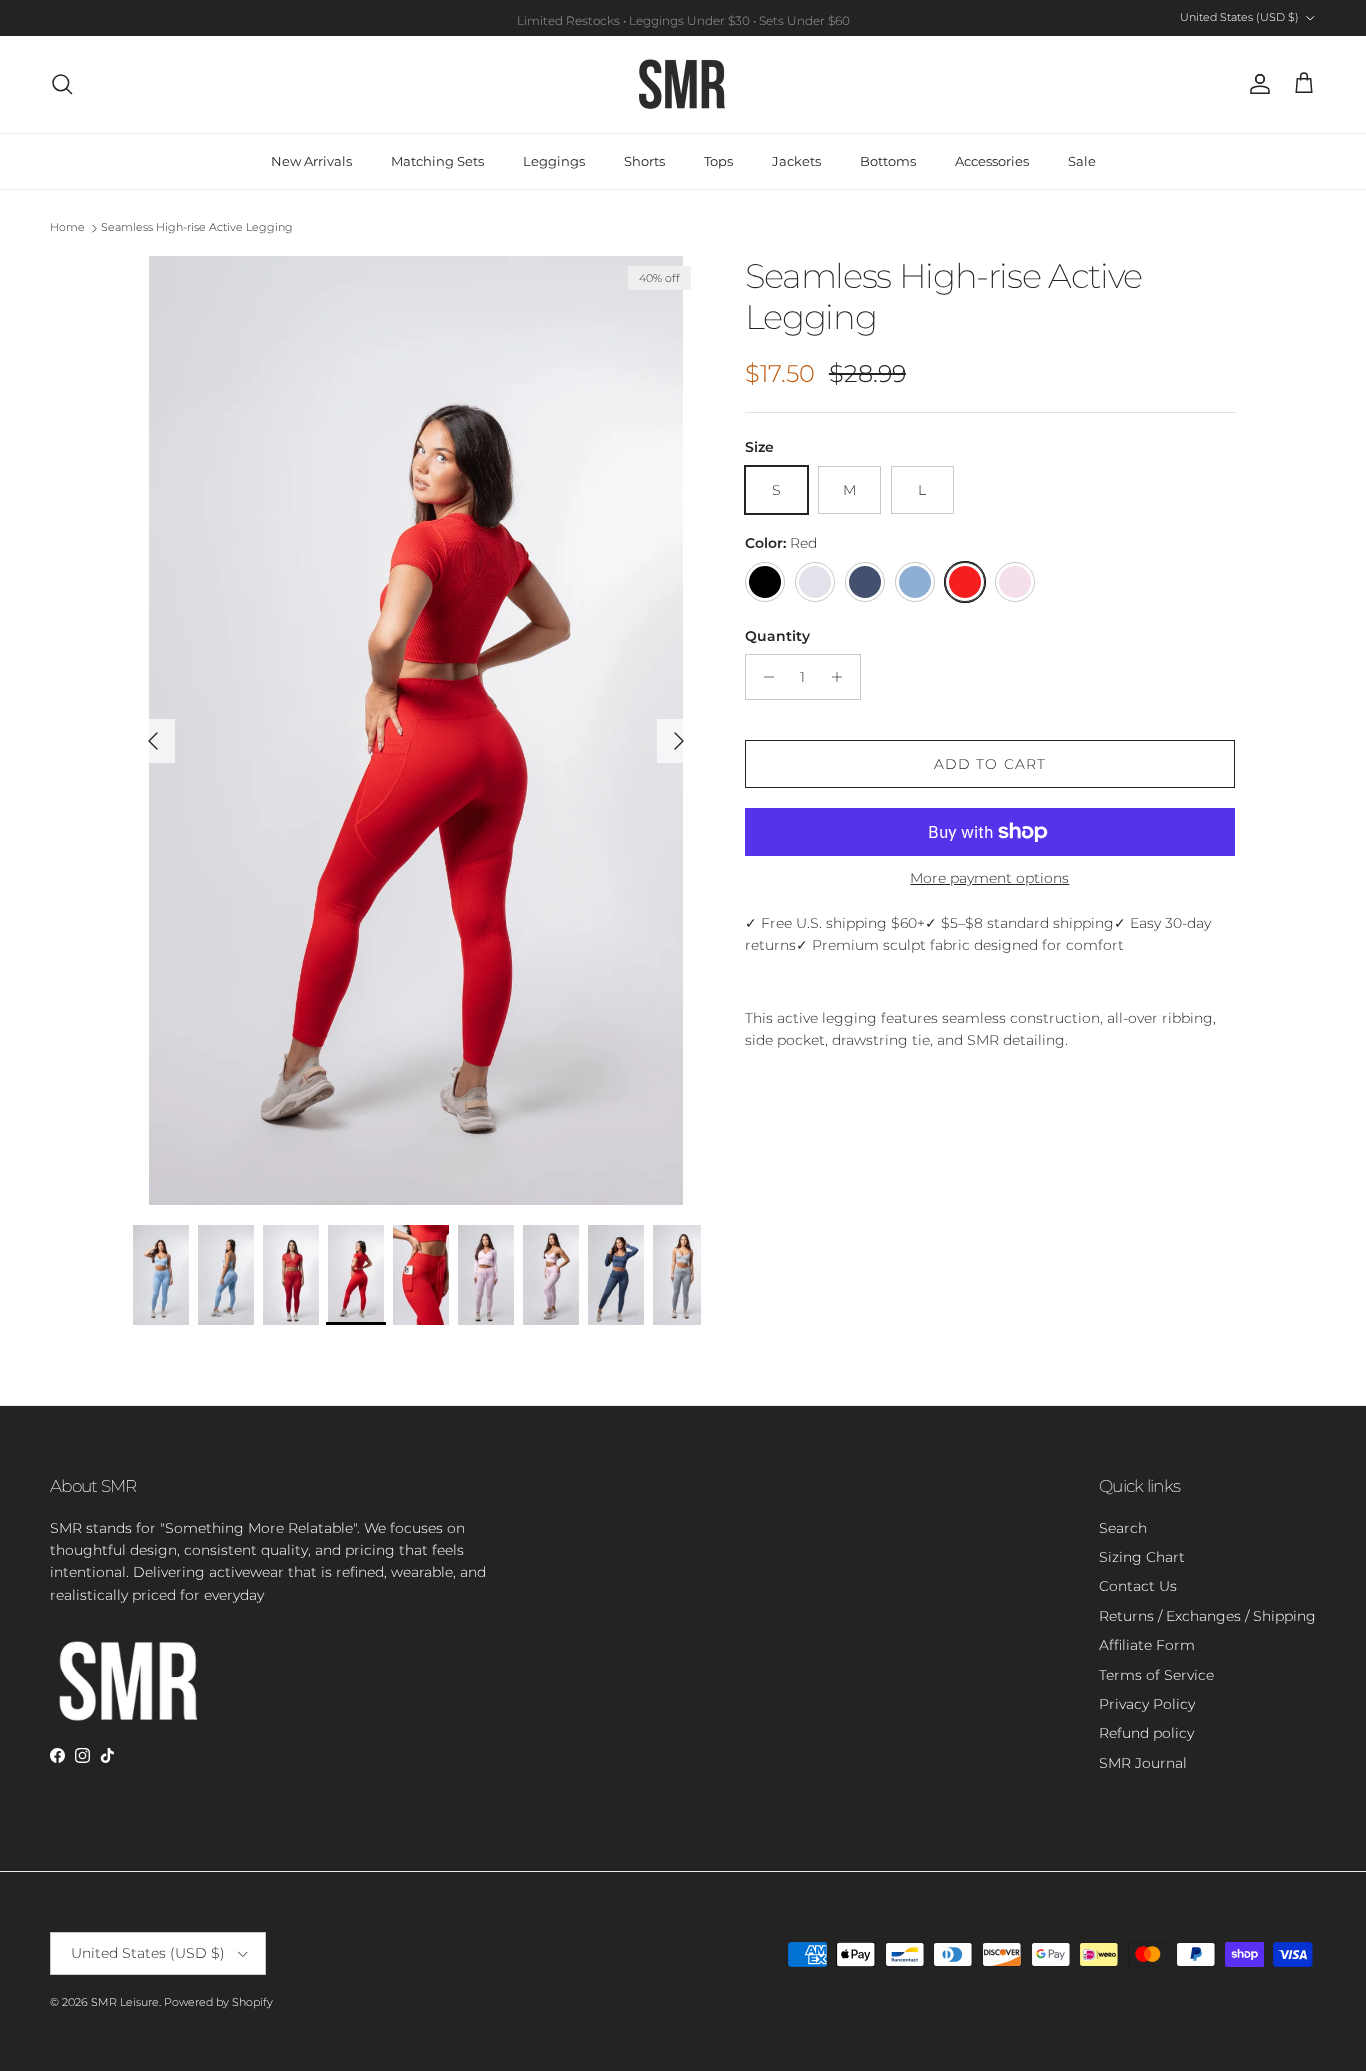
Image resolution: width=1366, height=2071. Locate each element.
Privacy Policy (1147, 1704)
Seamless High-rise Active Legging (197, 228)
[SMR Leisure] (683, 84)
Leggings (554, 161)
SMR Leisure (125, 2002)
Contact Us (1138, 1586)
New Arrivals (311, 161)
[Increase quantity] (842, 677)
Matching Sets (437, 161)
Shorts (644, 161)
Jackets (796, 161)
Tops (718, 161)
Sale (1082, 161)
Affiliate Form (1147, 1645)
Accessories (992, 161)
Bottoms (888, 161)
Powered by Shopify (218, 2002)
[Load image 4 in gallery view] (416, 730)
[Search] (62, 84)
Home (67, 228)
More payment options (989, 878)
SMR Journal (1143, 1763)
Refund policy (1146, 1733)
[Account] (1256, 84)
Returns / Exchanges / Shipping (1207, 1616)
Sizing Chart (1142, 1557)
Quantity (777, 636)
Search (1123, 1528)
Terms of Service (1156, 1675)
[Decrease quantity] (763, 677)
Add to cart (990, 764)
